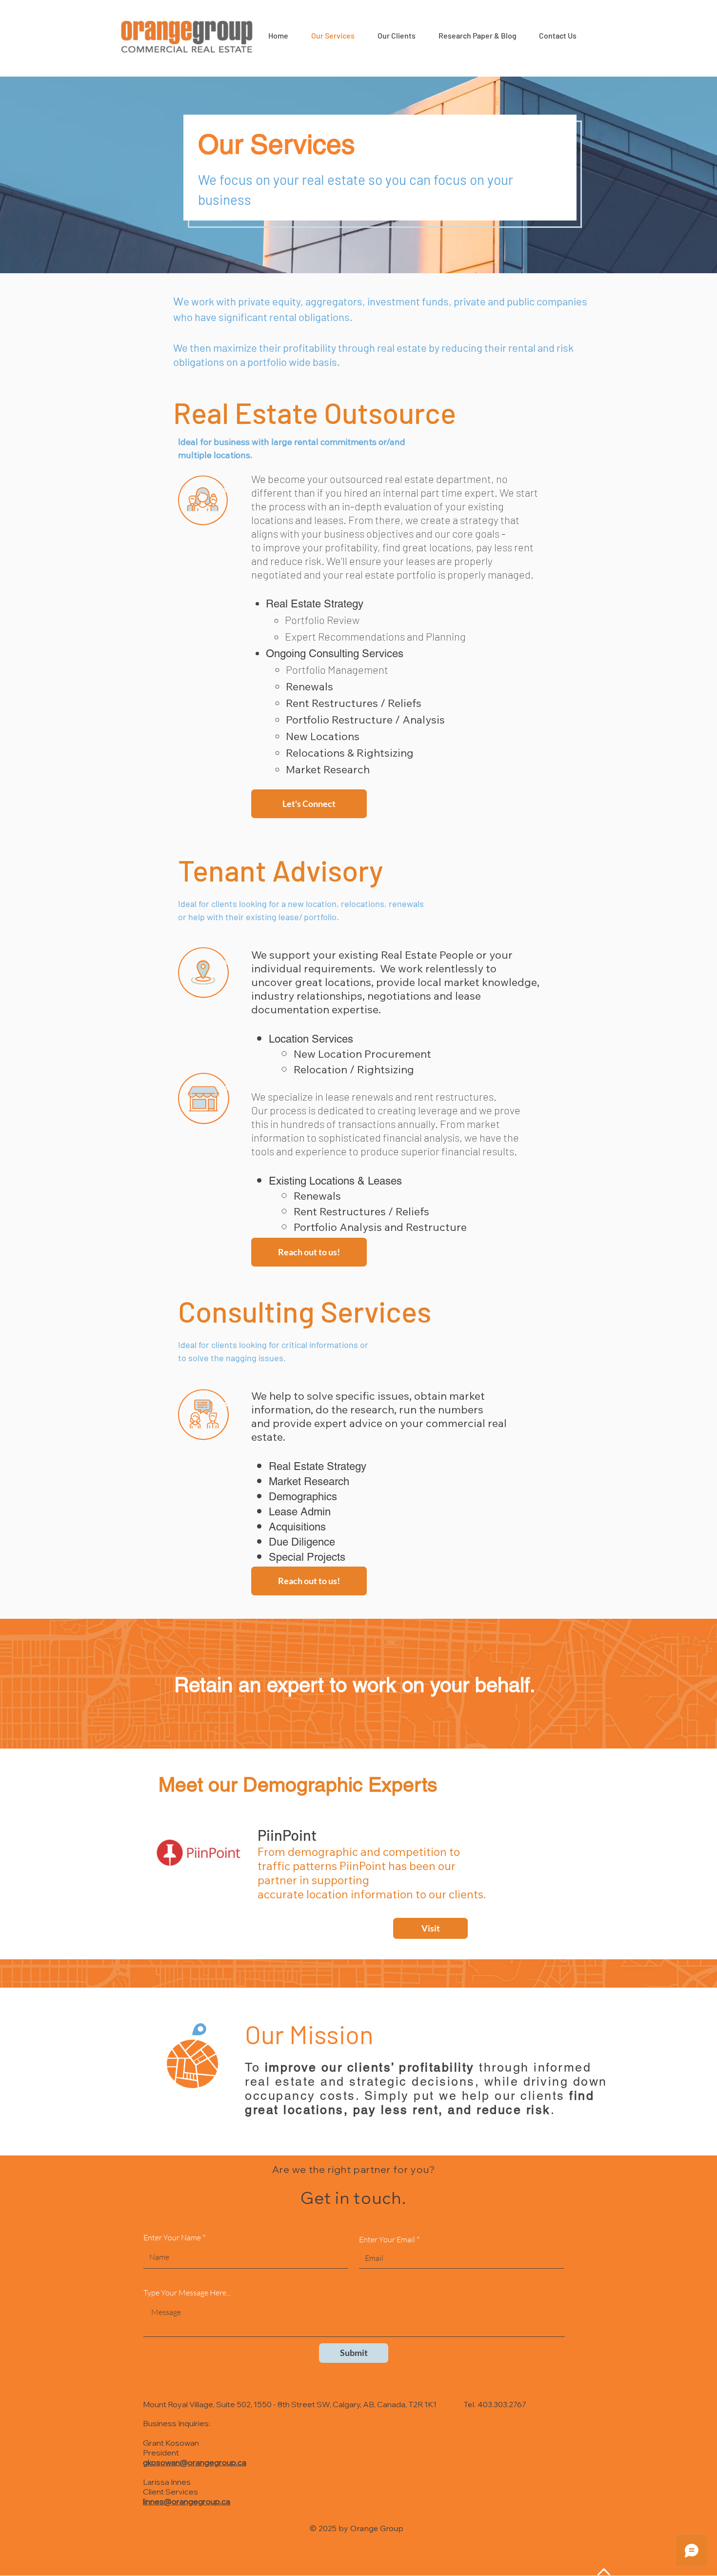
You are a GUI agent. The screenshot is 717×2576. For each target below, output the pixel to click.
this (260, 1124)
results (498, 1151)
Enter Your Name (172, 2237)
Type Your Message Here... (187, 2293)
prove (507, 1110)
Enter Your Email (387, 2239)
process (288, 1110)
